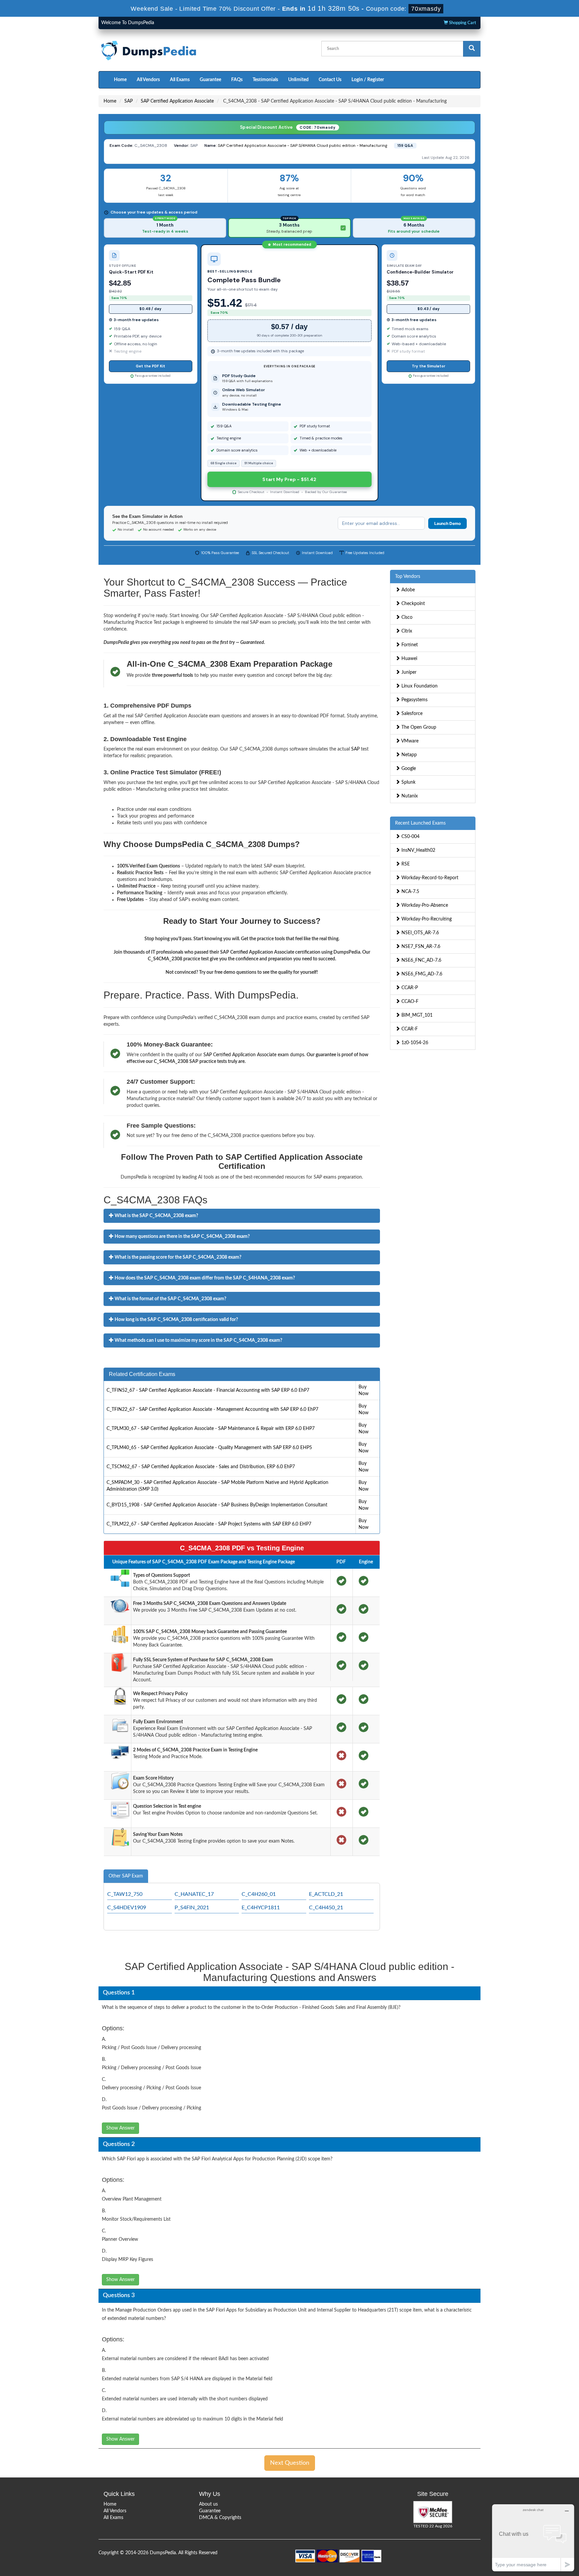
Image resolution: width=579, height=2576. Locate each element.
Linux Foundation (419, 686)
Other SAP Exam (126, 1876)
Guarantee (210, 80)
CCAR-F (409, 1029)
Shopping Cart (462, 23)
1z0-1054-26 (414, 1043)
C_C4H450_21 (326, 1908)
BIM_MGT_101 (416, 1015)
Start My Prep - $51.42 (289, 479)
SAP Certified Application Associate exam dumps (254, 1055)
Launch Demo (447, 523)
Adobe (407, 590)
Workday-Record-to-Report (429, 878)
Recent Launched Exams (420, 823)
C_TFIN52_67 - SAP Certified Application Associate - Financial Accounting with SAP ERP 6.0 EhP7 (208, 1390)
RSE (405, 864)
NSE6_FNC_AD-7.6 (421, 960)
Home (120, 80)
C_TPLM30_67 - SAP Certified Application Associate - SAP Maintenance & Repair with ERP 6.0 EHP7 (211, 1429)
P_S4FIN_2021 (192, 1908)
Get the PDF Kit (150, 366)
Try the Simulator (429, 366)
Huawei (409, 659)
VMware (409, 741)
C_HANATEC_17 (194, 1894)
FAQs (237, 80)
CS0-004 (410, 837)
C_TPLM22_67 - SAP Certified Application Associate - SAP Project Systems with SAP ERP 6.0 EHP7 (209, 1524)
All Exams (180, 80)
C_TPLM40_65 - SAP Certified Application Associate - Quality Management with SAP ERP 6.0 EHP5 (209, 1448)
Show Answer (120, 2128)
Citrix (406, 631)
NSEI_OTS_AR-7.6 (420, 933)
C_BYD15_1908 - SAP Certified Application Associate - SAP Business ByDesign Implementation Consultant (217, 1505)
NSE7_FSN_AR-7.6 (420, 947)
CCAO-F (409, 1002)
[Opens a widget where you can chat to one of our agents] (533, 2538)
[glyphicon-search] (472, 49)
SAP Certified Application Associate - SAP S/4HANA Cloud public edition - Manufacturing (303, 145)
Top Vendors (408, 577)
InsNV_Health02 (418, 850)
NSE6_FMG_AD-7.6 (421, 974)
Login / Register (368, 80)
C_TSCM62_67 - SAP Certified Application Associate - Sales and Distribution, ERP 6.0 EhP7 (201, 1467)
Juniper (408, 672)
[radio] (165, 228)
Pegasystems (414, 700)
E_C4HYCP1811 (261, 1908)
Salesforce (411, 714)
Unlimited (298, 80)
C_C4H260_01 (259, 1894)
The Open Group (418, 727)
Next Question (290, 2463)
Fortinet (409, 645)
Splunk (408, 782)
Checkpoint (412, 604)
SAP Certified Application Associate (177, 101)
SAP (128, 101)
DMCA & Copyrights (220, 2518)
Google (408, 769)
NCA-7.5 (410, 892)
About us (208, 2504)
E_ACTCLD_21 (326, 1894)
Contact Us (330, 80)
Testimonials (265, 80)
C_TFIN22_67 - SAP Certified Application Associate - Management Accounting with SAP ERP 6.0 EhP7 (212, 1410)
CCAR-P (409, 988)
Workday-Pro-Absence (424, 905)
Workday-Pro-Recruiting (426, 919)
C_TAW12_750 (125, 1894)
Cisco (406, 617)
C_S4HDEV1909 (127, 1908)
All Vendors (148, 80)
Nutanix (409, 796)
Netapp (408, 755)
